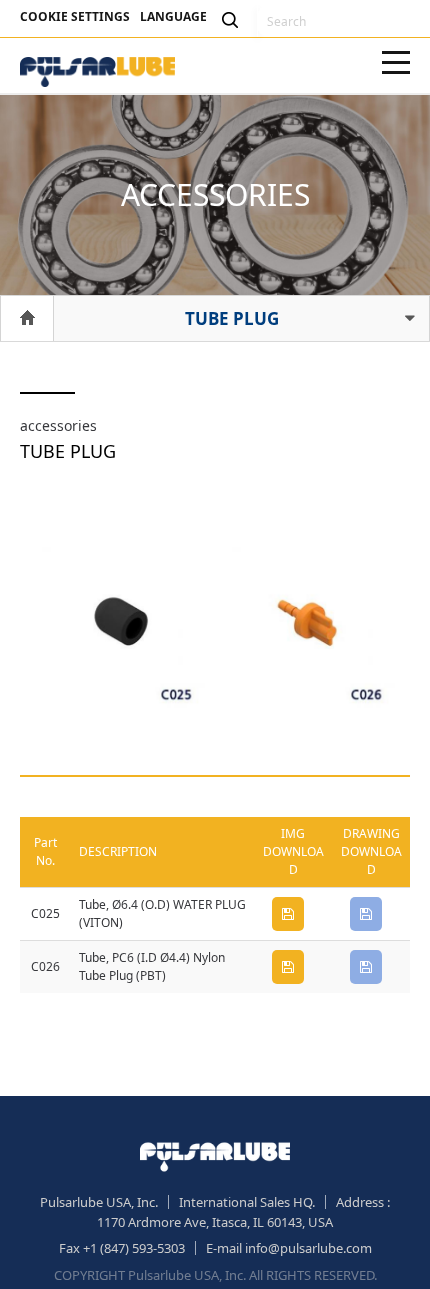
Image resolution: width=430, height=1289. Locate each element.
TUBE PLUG (232, 318)
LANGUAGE (173, 16)
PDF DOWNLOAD (366, 914)
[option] (120, 625)
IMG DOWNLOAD (288, 914)
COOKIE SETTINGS (75, 16)
